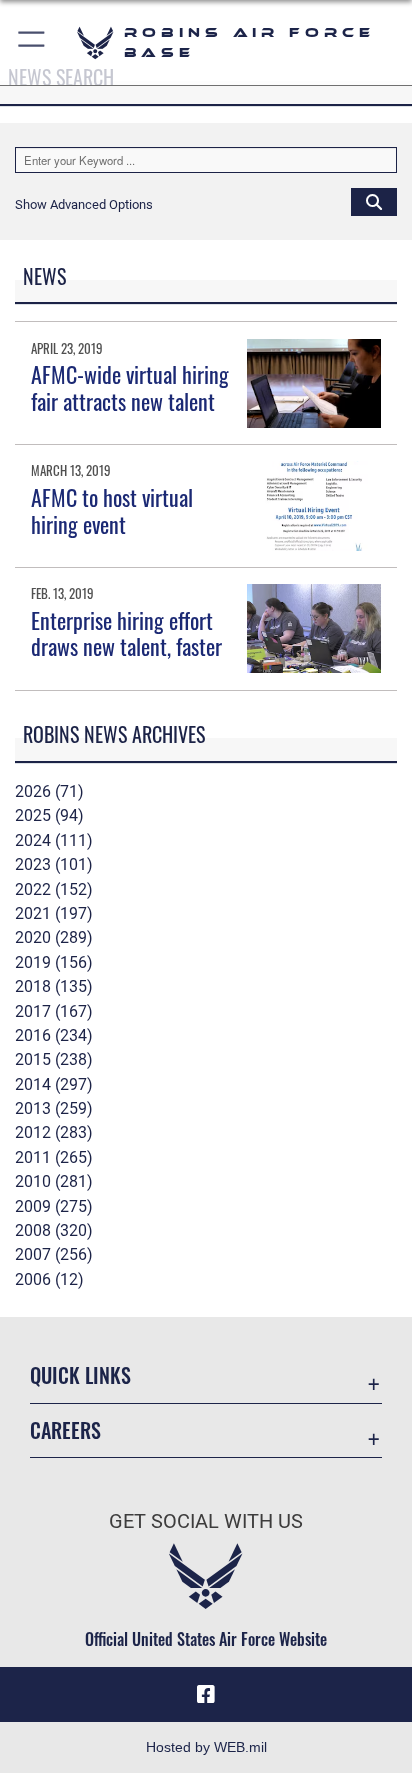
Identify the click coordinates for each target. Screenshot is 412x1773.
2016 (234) (54, 1035)
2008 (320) (54, 1230)
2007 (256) (54, 1254)
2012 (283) (54, 1132)
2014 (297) (54, 1084)
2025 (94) (49, 815)
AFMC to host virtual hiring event (112, 510)
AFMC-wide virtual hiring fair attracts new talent (130, 387)
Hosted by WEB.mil (206, 1747)
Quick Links (80, 1375)
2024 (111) (54, 840)
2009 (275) (54, 1206)
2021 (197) (54, 913)
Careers (65, 1430)
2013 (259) (54, 1108)
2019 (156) (54, 962)
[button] (32, 42)
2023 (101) (54, 864)
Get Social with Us (206, 1521)
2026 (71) (49, 791)
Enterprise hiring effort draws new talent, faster (126, 633)
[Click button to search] (374, 201)
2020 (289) (54, 937)
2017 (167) (54, 1011)
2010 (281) (54, 1181)
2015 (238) (54, 1059)
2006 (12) (49, 1279)
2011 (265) (54, 1157)
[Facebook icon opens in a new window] (206, 1695)
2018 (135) (54, 986)
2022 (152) (54, 889)
